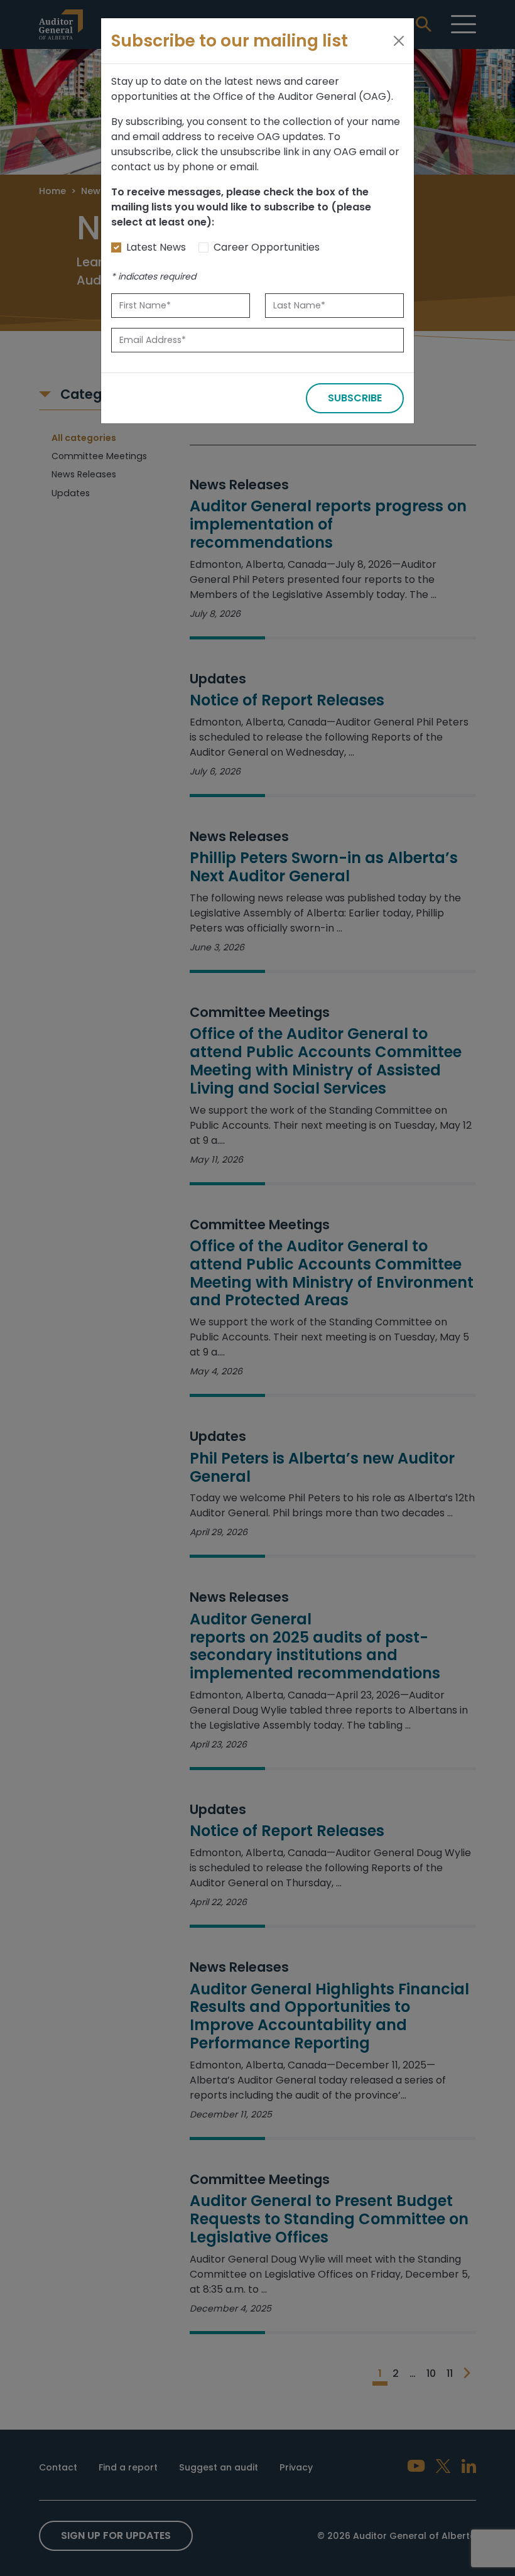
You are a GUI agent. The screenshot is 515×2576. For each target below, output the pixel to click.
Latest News (156, 247)
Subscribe (355, 398)
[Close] (399, 41)
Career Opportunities (267, 247)
